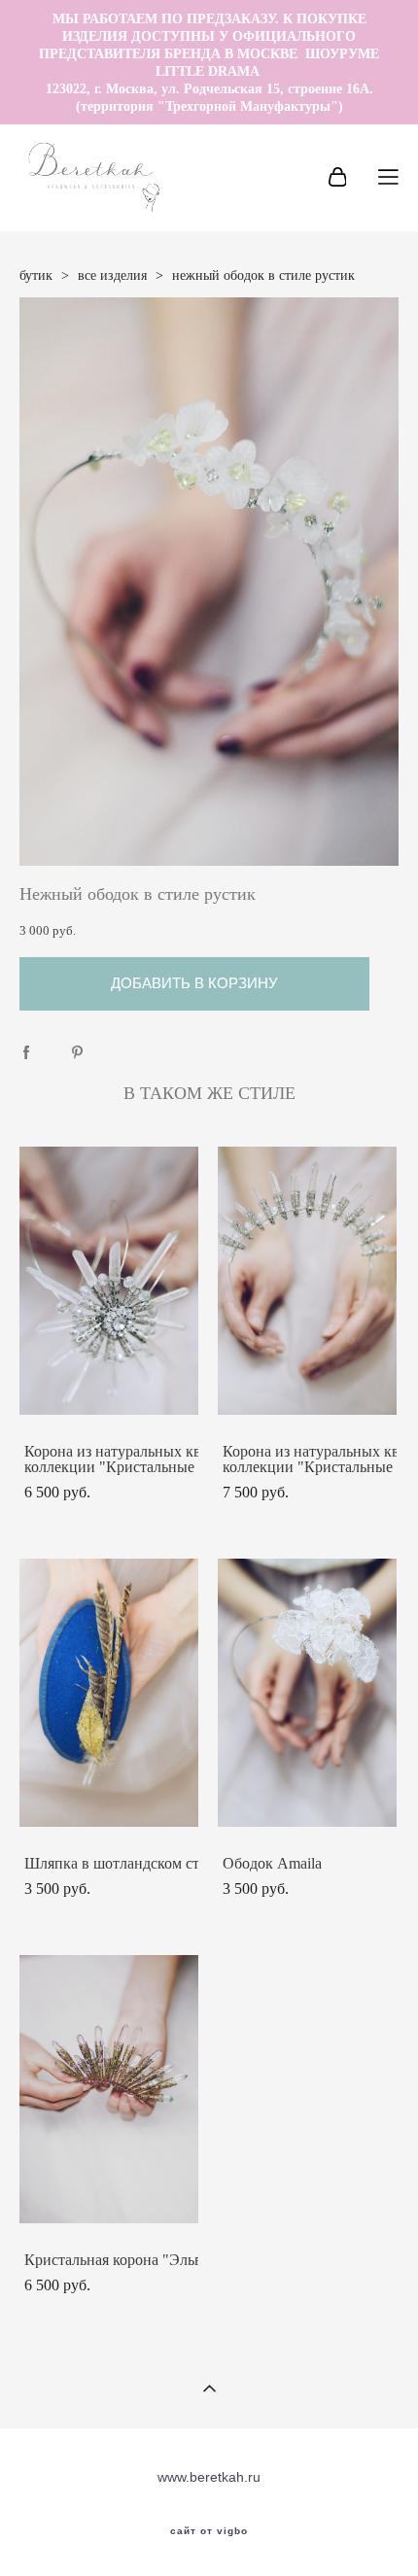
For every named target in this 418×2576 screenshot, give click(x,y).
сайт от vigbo (209, 2531)
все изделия (112, 275)
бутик (36, 275)
